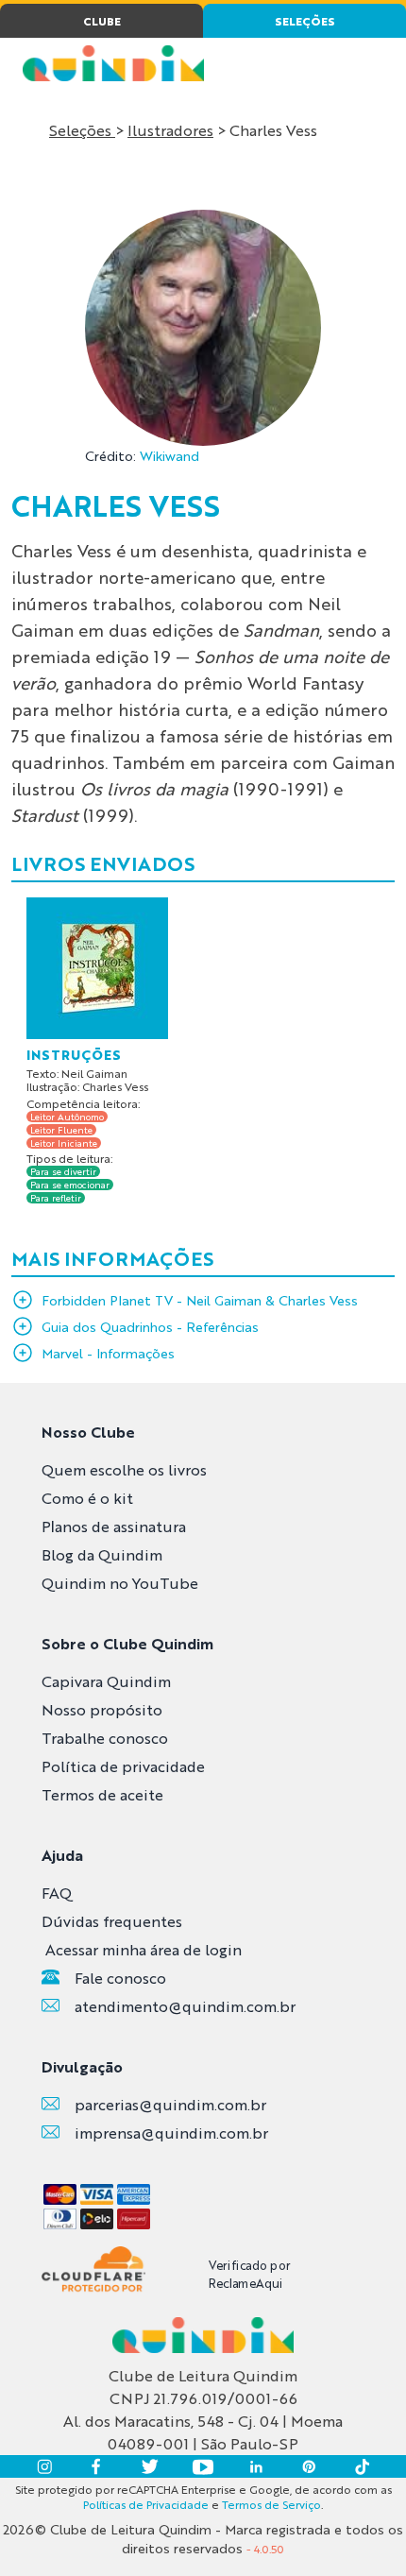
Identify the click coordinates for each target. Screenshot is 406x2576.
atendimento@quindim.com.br (185, 2006)
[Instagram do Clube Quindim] (44, 2466)
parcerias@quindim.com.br (170, 2104)
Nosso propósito (102, 1709)
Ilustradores (170, 130)
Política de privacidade (123, 1766)
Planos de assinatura (114, 1526)
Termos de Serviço (271, 2504)
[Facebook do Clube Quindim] (97, 2466)
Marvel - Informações (108, 1353)
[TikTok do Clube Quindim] (362, 2466)
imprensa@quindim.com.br (171, 2132)
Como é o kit (87, 1498)
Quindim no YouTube (120, 1583)
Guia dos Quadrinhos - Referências (150, 1326)
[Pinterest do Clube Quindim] (309, 2466)
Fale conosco (120, 1978)
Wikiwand (169, 455)
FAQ (57, 1893)
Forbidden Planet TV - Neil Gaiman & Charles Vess (200, 1300)
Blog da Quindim (102, 1554)
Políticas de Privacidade (146, 2504)
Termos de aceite (102, 1794)
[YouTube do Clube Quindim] (203, 2466)
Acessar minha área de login (144, 1949)
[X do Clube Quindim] (150, 2466)
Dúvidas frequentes (112, 1921)
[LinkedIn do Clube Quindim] (256, 2466)
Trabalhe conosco (105, 1738)
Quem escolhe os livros (124, 1469)
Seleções (82, 130)
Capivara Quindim (106, 1681)
